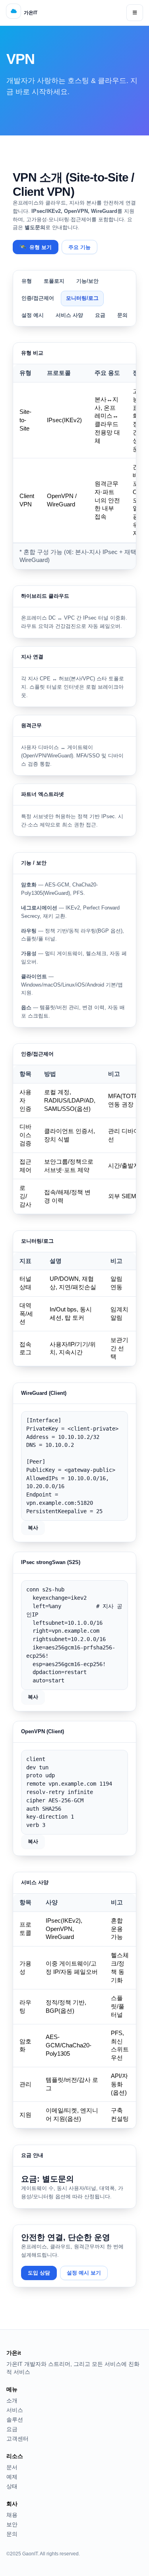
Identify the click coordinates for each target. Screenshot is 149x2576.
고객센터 (17, 2439)
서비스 (15, 2410)
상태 (12, 2486)
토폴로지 (54, 281)
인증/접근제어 (38, 298)
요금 (100, 315)
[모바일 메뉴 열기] (135, 13)
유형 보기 (36, 247)
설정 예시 (33, 315)
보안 (12, 2524)
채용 (12, 2515)
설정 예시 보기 (84, 2273)
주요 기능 (79, 247)
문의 (122, 315)
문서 (12, 2467)
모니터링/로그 (82, 298)
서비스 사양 (69, 315)
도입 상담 (39, 2273)
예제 (12, 2477)
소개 (12, 2400)
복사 (33, 1528)
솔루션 (15, 2420)
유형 (27, 281)
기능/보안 (87, 281)
